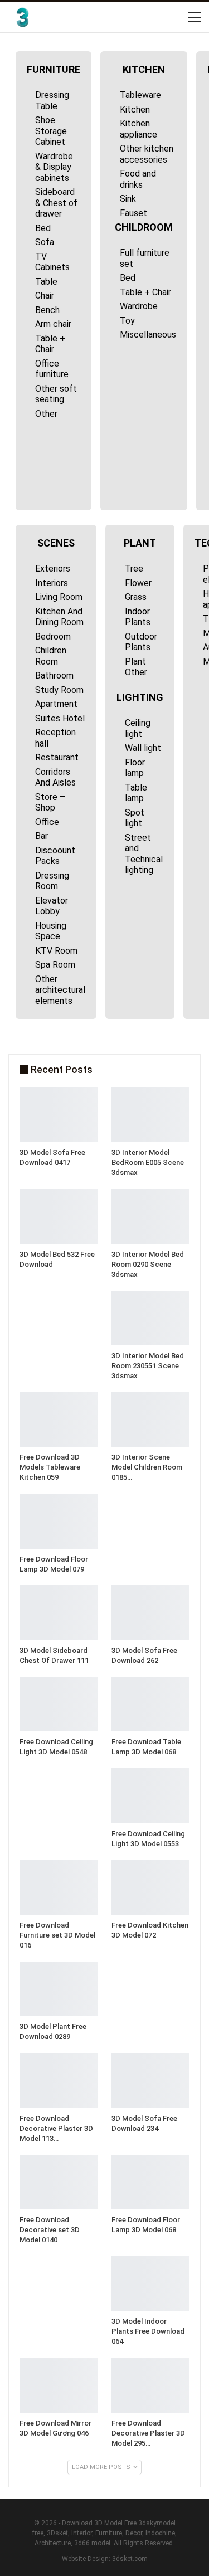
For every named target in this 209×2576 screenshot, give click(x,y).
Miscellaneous (148, 335)
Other (46, 414)
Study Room (59, 690)
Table (46, 282)
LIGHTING (140, 697)
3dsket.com (130, 2559)
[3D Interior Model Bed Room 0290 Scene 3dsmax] (151, 1216)
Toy (127, 321)
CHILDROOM (144, 227)
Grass (136, 597)
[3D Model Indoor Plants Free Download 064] (151, 2284)
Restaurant (57, 757)
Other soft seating (56, 394)
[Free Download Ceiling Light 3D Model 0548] (59, 1704)
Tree (134, 569)
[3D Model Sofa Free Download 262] (151, 1613)
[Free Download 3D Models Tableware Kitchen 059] (59, 1419)
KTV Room (56, 951)
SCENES (56, 543)
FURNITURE (54, 69)
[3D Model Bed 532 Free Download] (59, 1216)
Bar (42, 836)
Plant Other (136, 667)
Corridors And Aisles (55, 777)
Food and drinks (138, 179)
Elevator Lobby (52, 906)
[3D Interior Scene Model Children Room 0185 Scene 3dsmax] (151, 1419)
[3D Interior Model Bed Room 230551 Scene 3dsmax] (151, 1318)
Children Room (51, 656)
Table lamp (136, 793)
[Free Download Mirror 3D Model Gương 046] (59, 2385)
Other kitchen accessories (147, 154)
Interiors (52, 583)
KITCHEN (144, 69)
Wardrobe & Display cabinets (54, 167)
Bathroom (54, 675)
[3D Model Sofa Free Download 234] (151, 2080)
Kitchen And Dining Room (59, 617)
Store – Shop (50, 802)
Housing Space (51, 931)
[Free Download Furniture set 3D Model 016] (59, 1887)
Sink (128, 199)
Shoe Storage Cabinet (51, 131)
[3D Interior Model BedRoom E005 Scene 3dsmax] (151, 1115)
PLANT (140, 543)
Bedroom (53, 636)
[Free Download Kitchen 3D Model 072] (151, 1887)
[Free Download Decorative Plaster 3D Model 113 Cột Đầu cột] (59, 2080)
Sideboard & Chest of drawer (56, 203)
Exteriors (53, 569)
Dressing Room (52, 881)
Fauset (133, 213)
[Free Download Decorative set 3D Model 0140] (59, 2182)
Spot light (135, 818)
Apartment (56, 704)
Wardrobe (139, 306)
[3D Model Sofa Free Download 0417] (59, 1115)
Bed (43, 228)
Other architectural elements (60, 990)
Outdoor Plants (141, 642)
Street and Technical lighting (144, 854)
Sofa (45, 242)
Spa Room (55, 965)
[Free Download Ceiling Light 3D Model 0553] (151, 1796)
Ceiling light (138, 728)
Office (47, 822)
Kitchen (135, 109)
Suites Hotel (60, 718)
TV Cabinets (52, 262)
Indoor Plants (138, 617)
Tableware (140, 95)
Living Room (59, 597)
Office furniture (52, 369)
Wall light (143, 748)
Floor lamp (135, 768)
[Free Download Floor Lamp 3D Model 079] (59, 1521)
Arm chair (53, 324)
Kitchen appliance (138, 129)
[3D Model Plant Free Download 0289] (59, 1989)
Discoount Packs (55, 856)
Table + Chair (50, 344)
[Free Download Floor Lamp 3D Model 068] (151, 2182)
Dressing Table (52, 101)
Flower (138, 583)
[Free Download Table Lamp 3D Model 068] (151, 1704)
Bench (47, 310)
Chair (45, 296)
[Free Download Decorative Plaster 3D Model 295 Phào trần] (151, 2385)
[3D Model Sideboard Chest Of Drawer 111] (59, 1613)
